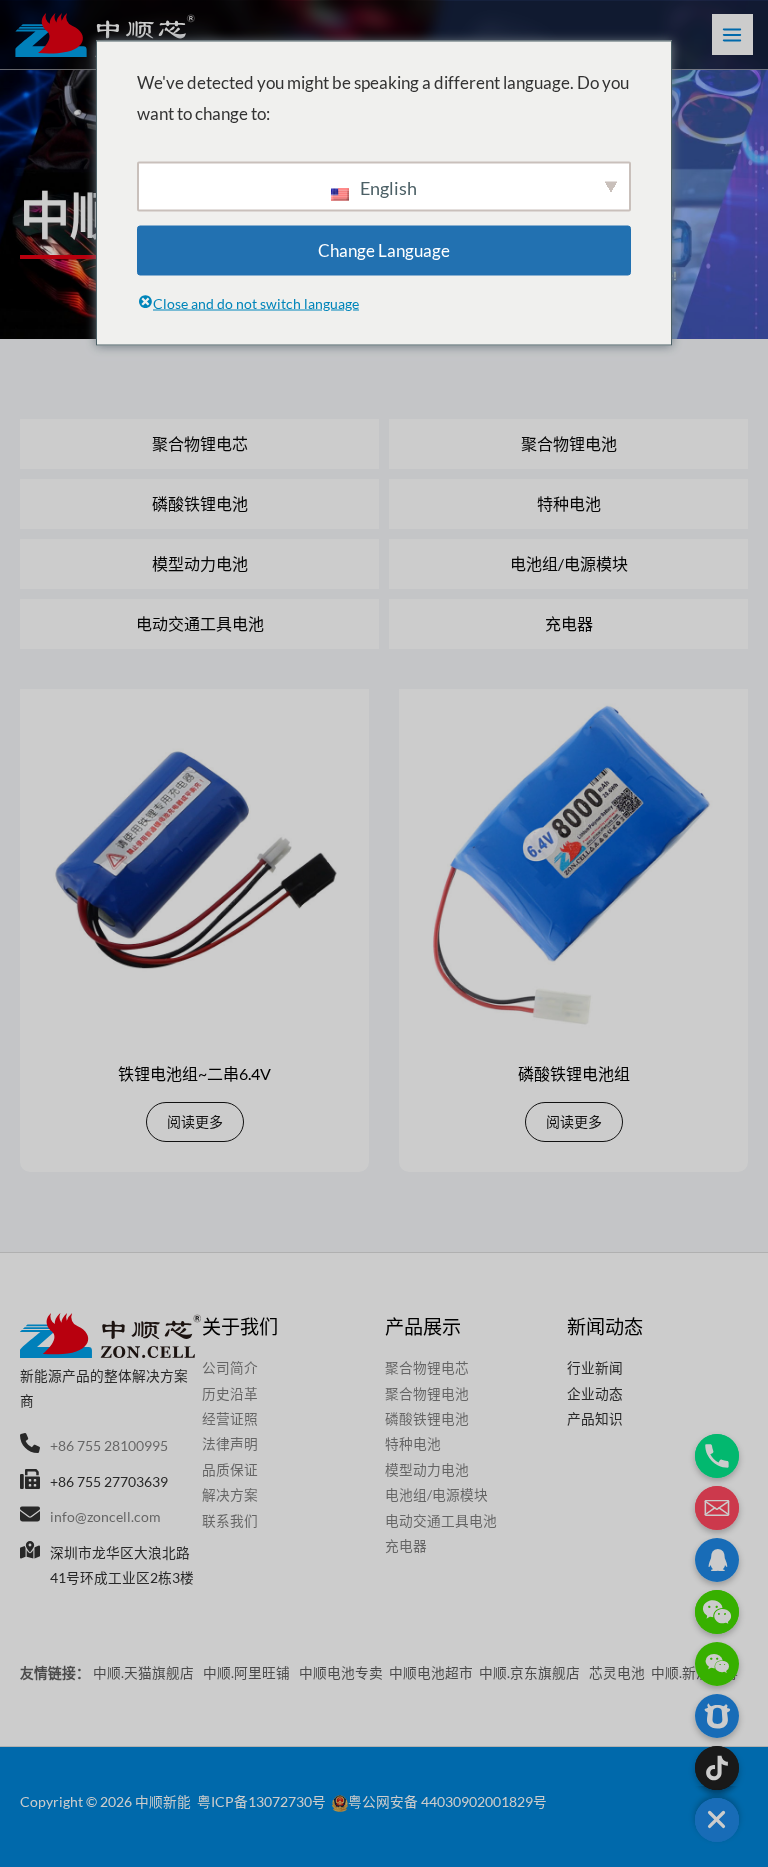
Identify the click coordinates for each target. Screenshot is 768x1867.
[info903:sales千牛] (717, 1716)
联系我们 (230, 1520)
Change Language (384, 249)
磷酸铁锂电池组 (574, 1073)
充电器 (569, 623)
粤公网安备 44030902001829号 (447, 1801)
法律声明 (230, 1443)
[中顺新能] (105, 35)
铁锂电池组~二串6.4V (194, 1073)
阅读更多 (195, 1121)
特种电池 (569, 503)
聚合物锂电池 (569, 443)
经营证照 (230, 1418)
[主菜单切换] (732, 34)
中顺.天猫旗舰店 (145, 1672)
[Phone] (717, 1456)
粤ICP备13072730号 (261, 1801)
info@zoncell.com (105, 1516)
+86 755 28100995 (109, 1445)
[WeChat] (717, 1612)
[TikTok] (717, 1768)
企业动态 (595, 1393)
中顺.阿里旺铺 (248, 1672)
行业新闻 (595, 1367)
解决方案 (230, 1494)
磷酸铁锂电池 (200, 503)
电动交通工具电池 (200, 623)
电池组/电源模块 (569, 563)
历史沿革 (230, 1393)
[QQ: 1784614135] (717, 1560)
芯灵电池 (617, 1672)
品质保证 (230, 1469)
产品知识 (595, 1418)
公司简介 (230, 1367)
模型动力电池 (200, 563)
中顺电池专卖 (341, 1672)
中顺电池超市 (431, 1672)
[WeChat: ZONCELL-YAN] (717, 1664)
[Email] (717, 1508)
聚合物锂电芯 (200, 443)
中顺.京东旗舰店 (531, 1672)
